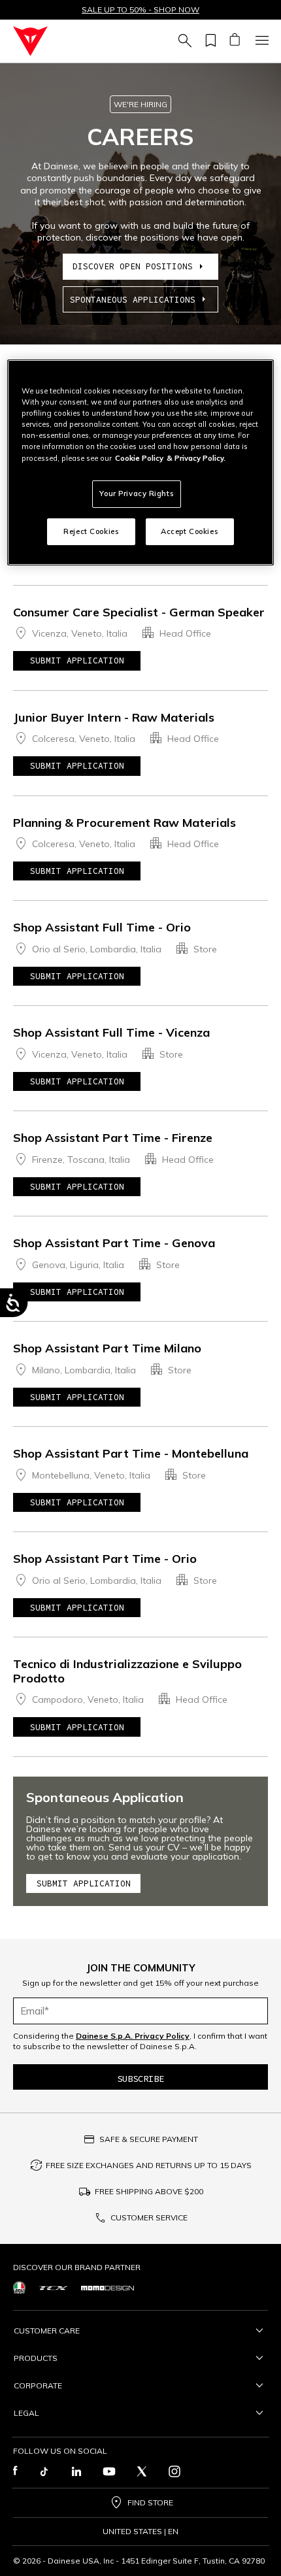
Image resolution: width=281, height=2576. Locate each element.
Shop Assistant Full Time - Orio (102, 927)
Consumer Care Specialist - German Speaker (139, 612)
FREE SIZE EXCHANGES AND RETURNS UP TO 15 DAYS (149, 2165)
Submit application (77, 661)
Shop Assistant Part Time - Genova (114, 1243)
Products (36, 2358)
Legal (26, 2413)
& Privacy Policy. (196, 458)
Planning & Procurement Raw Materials (124, 823)
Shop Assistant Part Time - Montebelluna (131, 1453)
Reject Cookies (91, 531)
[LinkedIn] (76, 2471)
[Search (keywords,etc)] (183, 41)
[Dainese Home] (30, 41)
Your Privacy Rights (137, 493)
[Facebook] (15, 2471)
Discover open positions (133, 266)
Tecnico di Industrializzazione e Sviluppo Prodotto (127, 1671)
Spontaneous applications (133, 300)
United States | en (140, 2532)
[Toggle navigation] (260, 41)
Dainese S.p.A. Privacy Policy (133, 2036)
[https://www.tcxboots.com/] (53, 2287)
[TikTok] (44, 2471)
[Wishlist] (208, 41)
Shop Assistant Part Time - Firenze (113, 1138)
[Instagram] (174, 2471)
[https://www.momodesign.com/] (107, 2288)
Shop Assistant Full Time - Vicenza (111, 1032)
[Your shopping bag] (234, 41)
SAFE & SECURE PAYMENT (149, 2139)
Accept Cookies (190, 531)
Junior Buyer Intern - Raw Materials (114, 717)
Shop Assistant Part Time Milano (107, 1348)
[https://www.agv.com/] (19, 2287)
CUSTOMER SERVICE (149, 2217)
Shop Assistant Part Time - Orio (105, 1559)
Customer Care (47, 2331)
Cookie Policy (139, 458)
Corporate (38, 2385)
